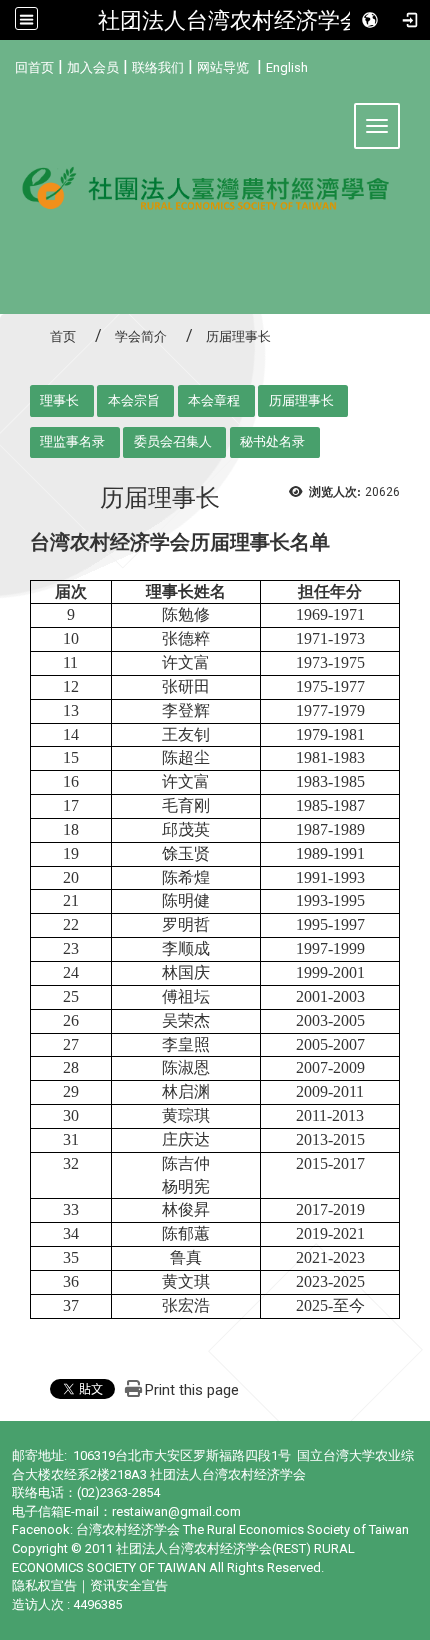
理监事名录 (72, 441)
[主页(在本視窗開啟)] (215, 196)
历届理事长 (301, 400)
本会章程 (214, 400)
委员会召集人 (173, 441)
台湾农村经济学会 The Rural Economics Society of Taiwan (242, 1529)
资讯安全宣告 (129, 1585)
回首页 (34, 67)
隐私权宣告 (44, 1585)
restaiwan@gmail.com (176, 1511)
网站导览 (223, 67)
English (287, 67)
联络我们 (158, 67)
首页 (63, 336)
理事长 (59, 400)
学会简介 (141, 336)
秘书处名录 (272, 441)
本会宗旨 (134, 400)
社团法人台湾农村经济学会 (230, 20)
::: (7, 64)
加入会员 (93, 67)
